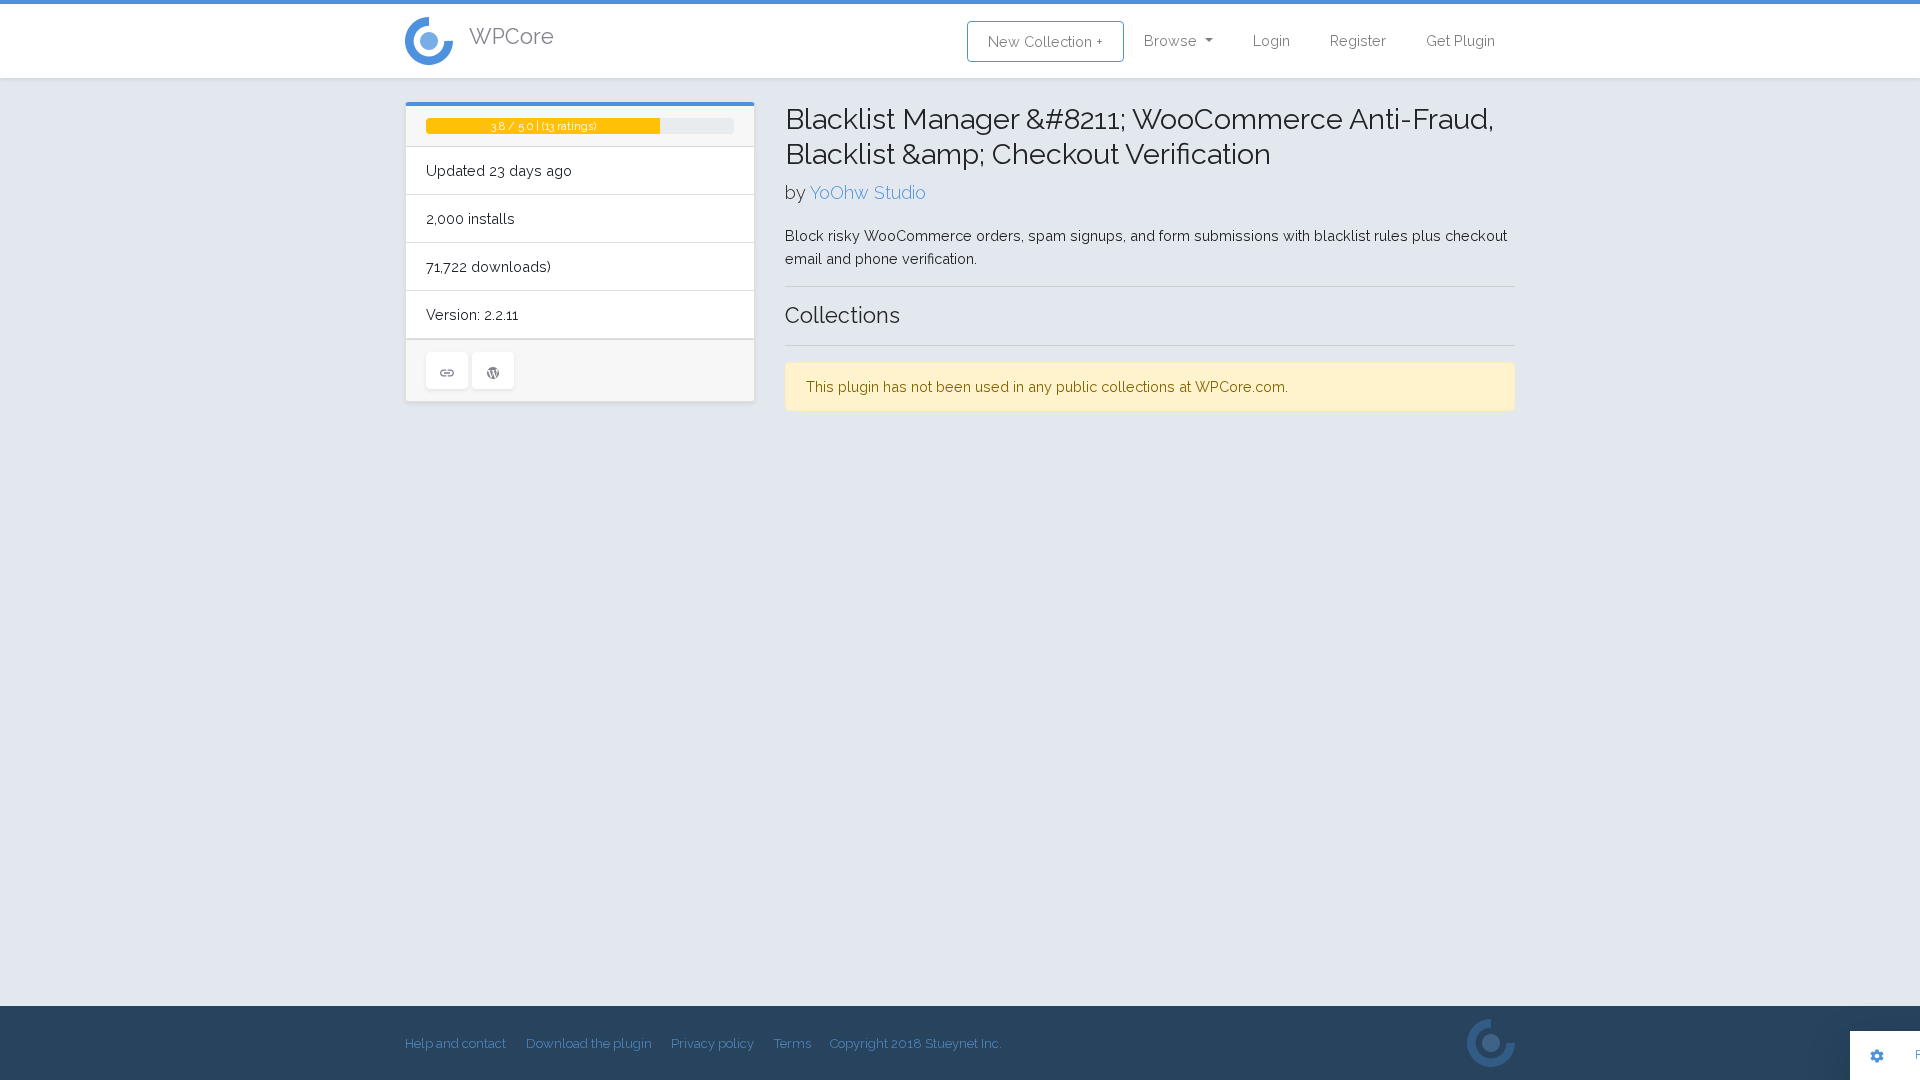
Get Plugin (1460, 40)
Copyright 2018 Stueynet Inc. (916, 1043)
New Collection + (1045, 41)
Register (1358, 40)
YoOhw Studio (868, 192)
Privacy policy (712, 1043)
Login (1271, 40)
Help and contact (455, 1043)
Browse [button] (1172, 40)
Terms (792, 1043)
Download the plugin (589, 1043)
